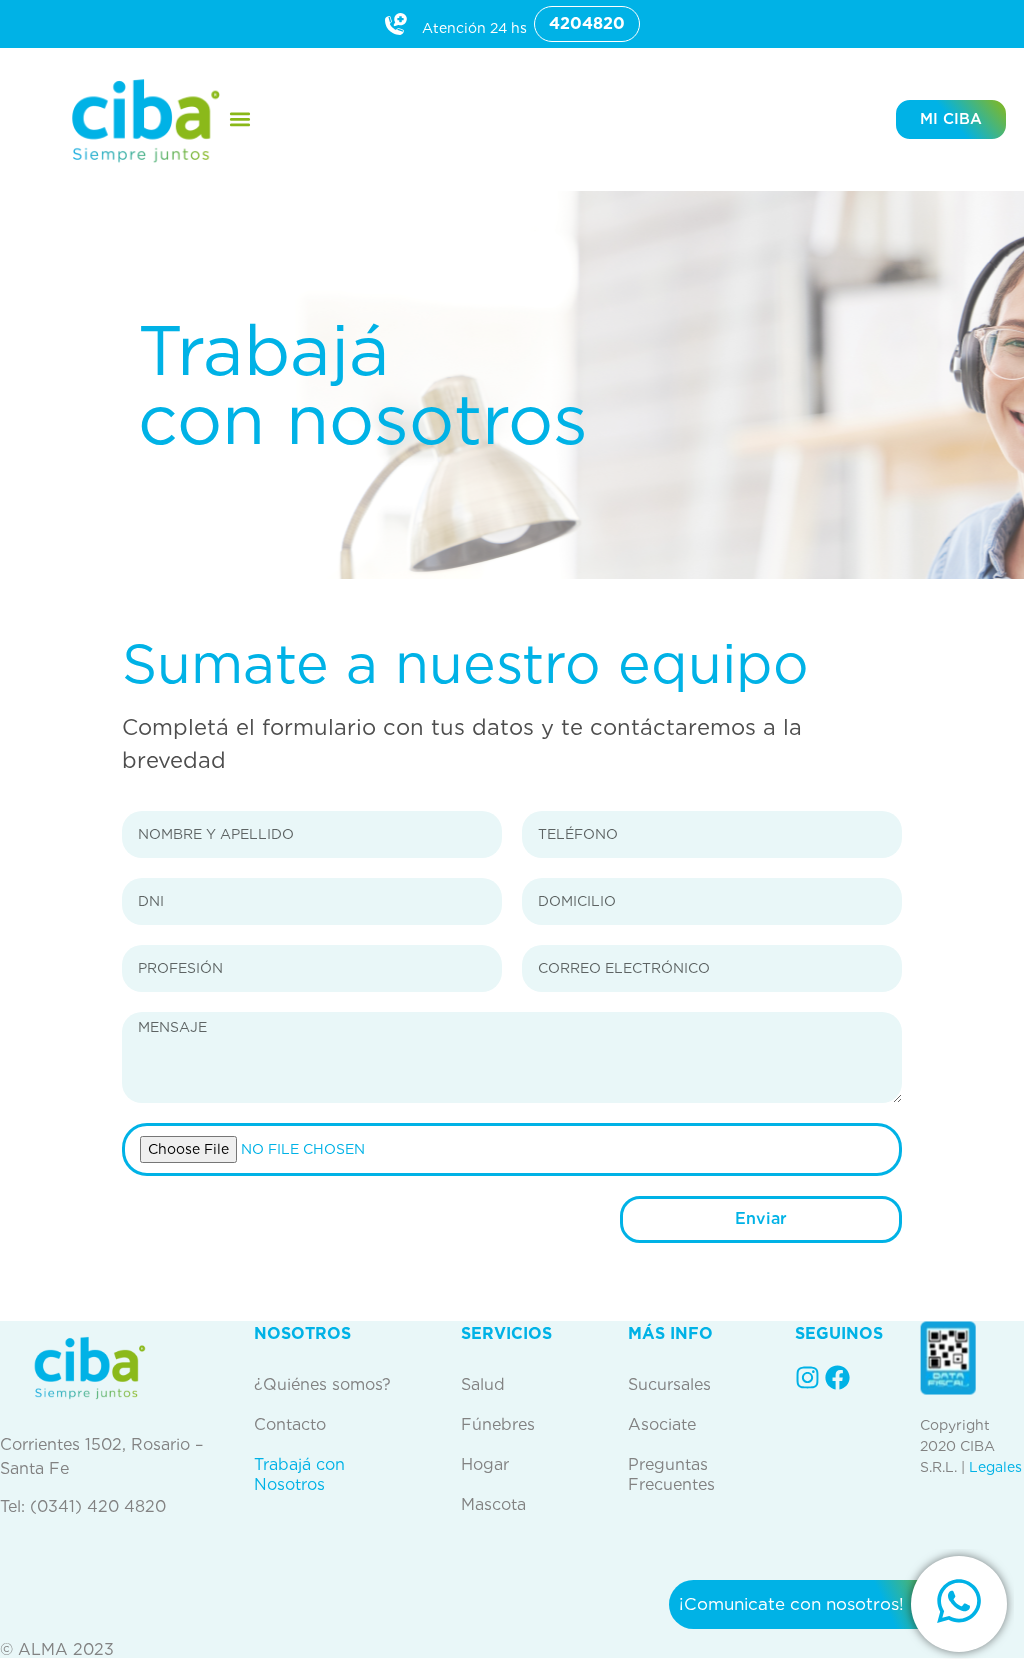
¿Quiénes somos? (322, 1384)
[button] (240, 119)
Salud (483, 1384)
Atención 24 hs (474, 28)
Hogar (485, 1464)
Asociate (662, 1424)
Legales (995, 1467)
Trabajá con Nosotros (299, 1474)
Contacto (290, 1424)
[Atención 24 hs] (396, 24)
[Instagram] (807, 1377)
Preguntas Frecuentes (671, 1474)
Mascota (493, 1504)
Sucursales (669, 1384)
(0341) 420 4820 (98, 1506)
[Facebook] (837, 1377)
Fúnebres (498, 1424)
